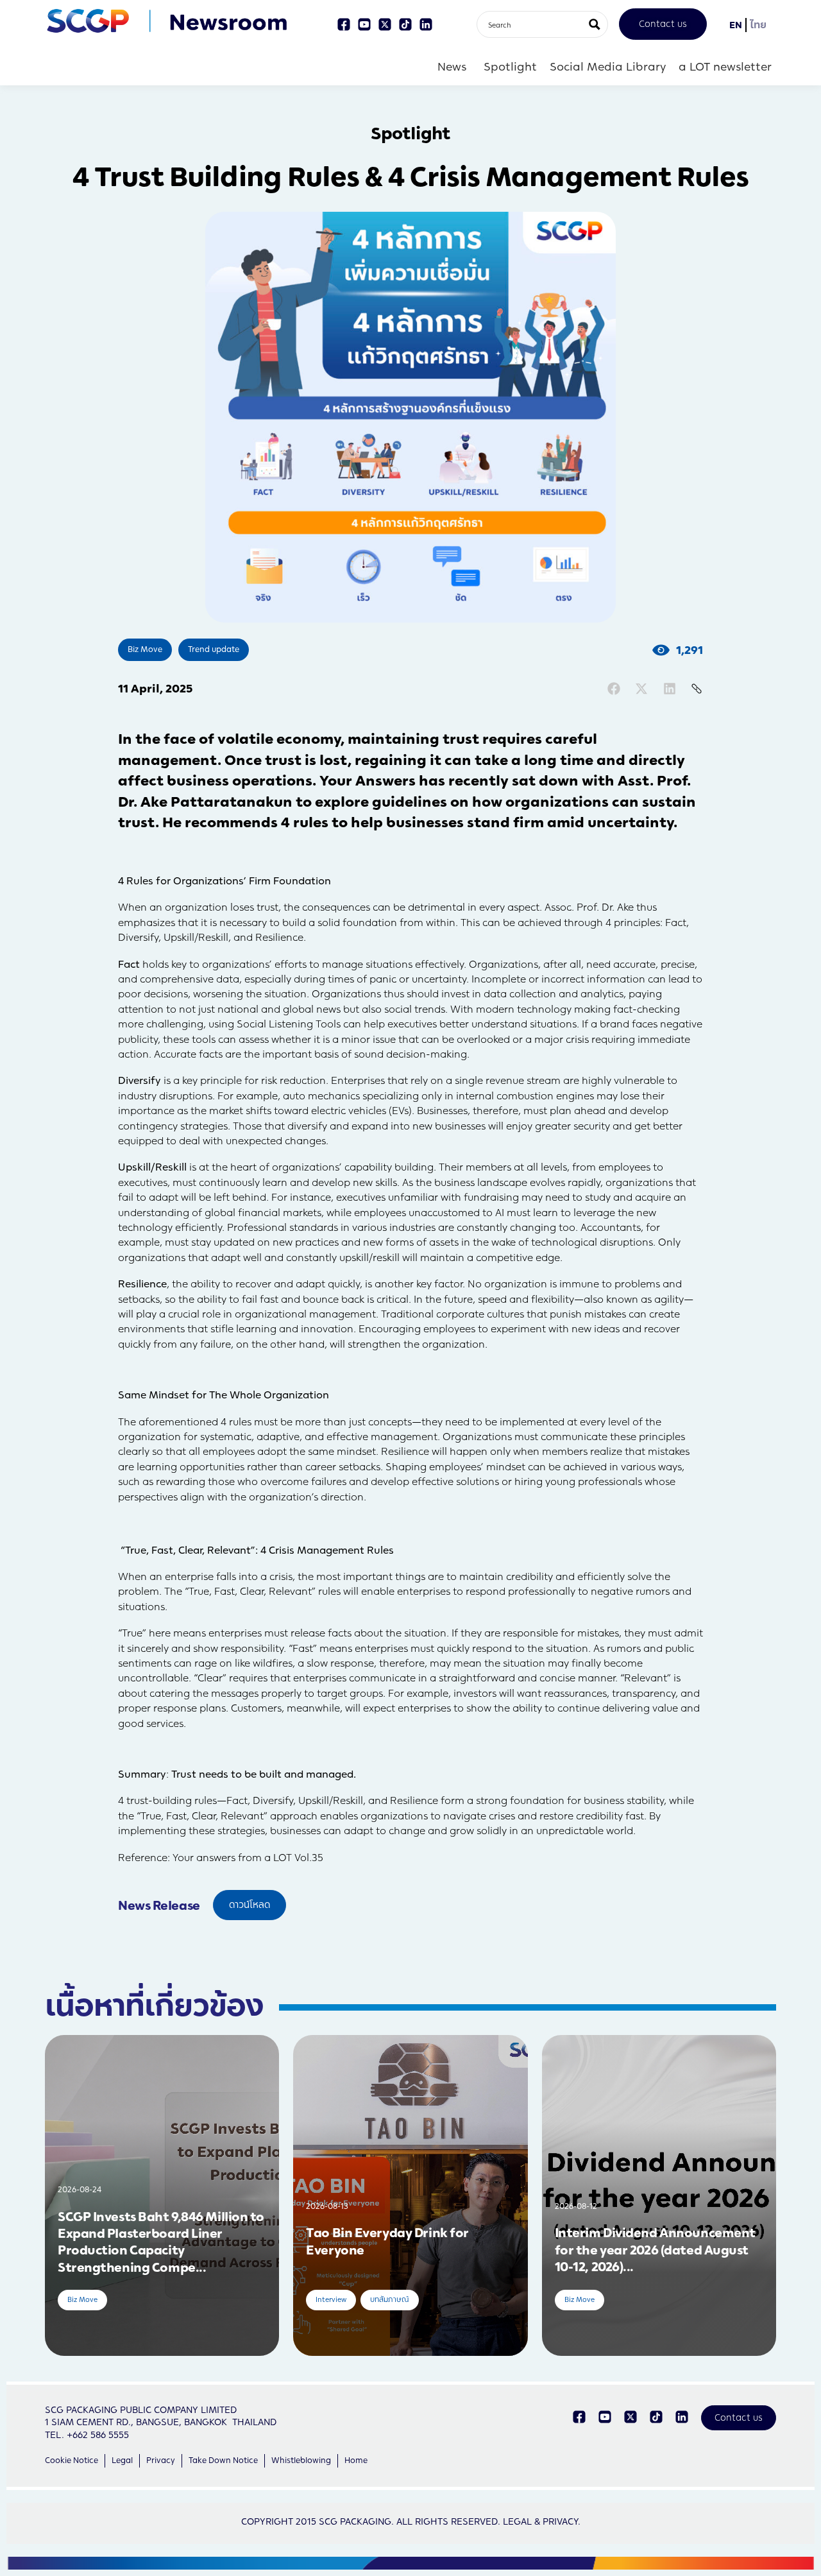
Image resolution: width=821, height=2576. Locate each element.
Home (356, 2460)
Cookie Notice (72, 2460)
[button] (614, 689)
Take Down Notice (223, 2460)
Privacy (161, 2460)
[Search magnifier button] (595, 24)
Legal (122, 2460)
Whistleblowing (301, 2460)
